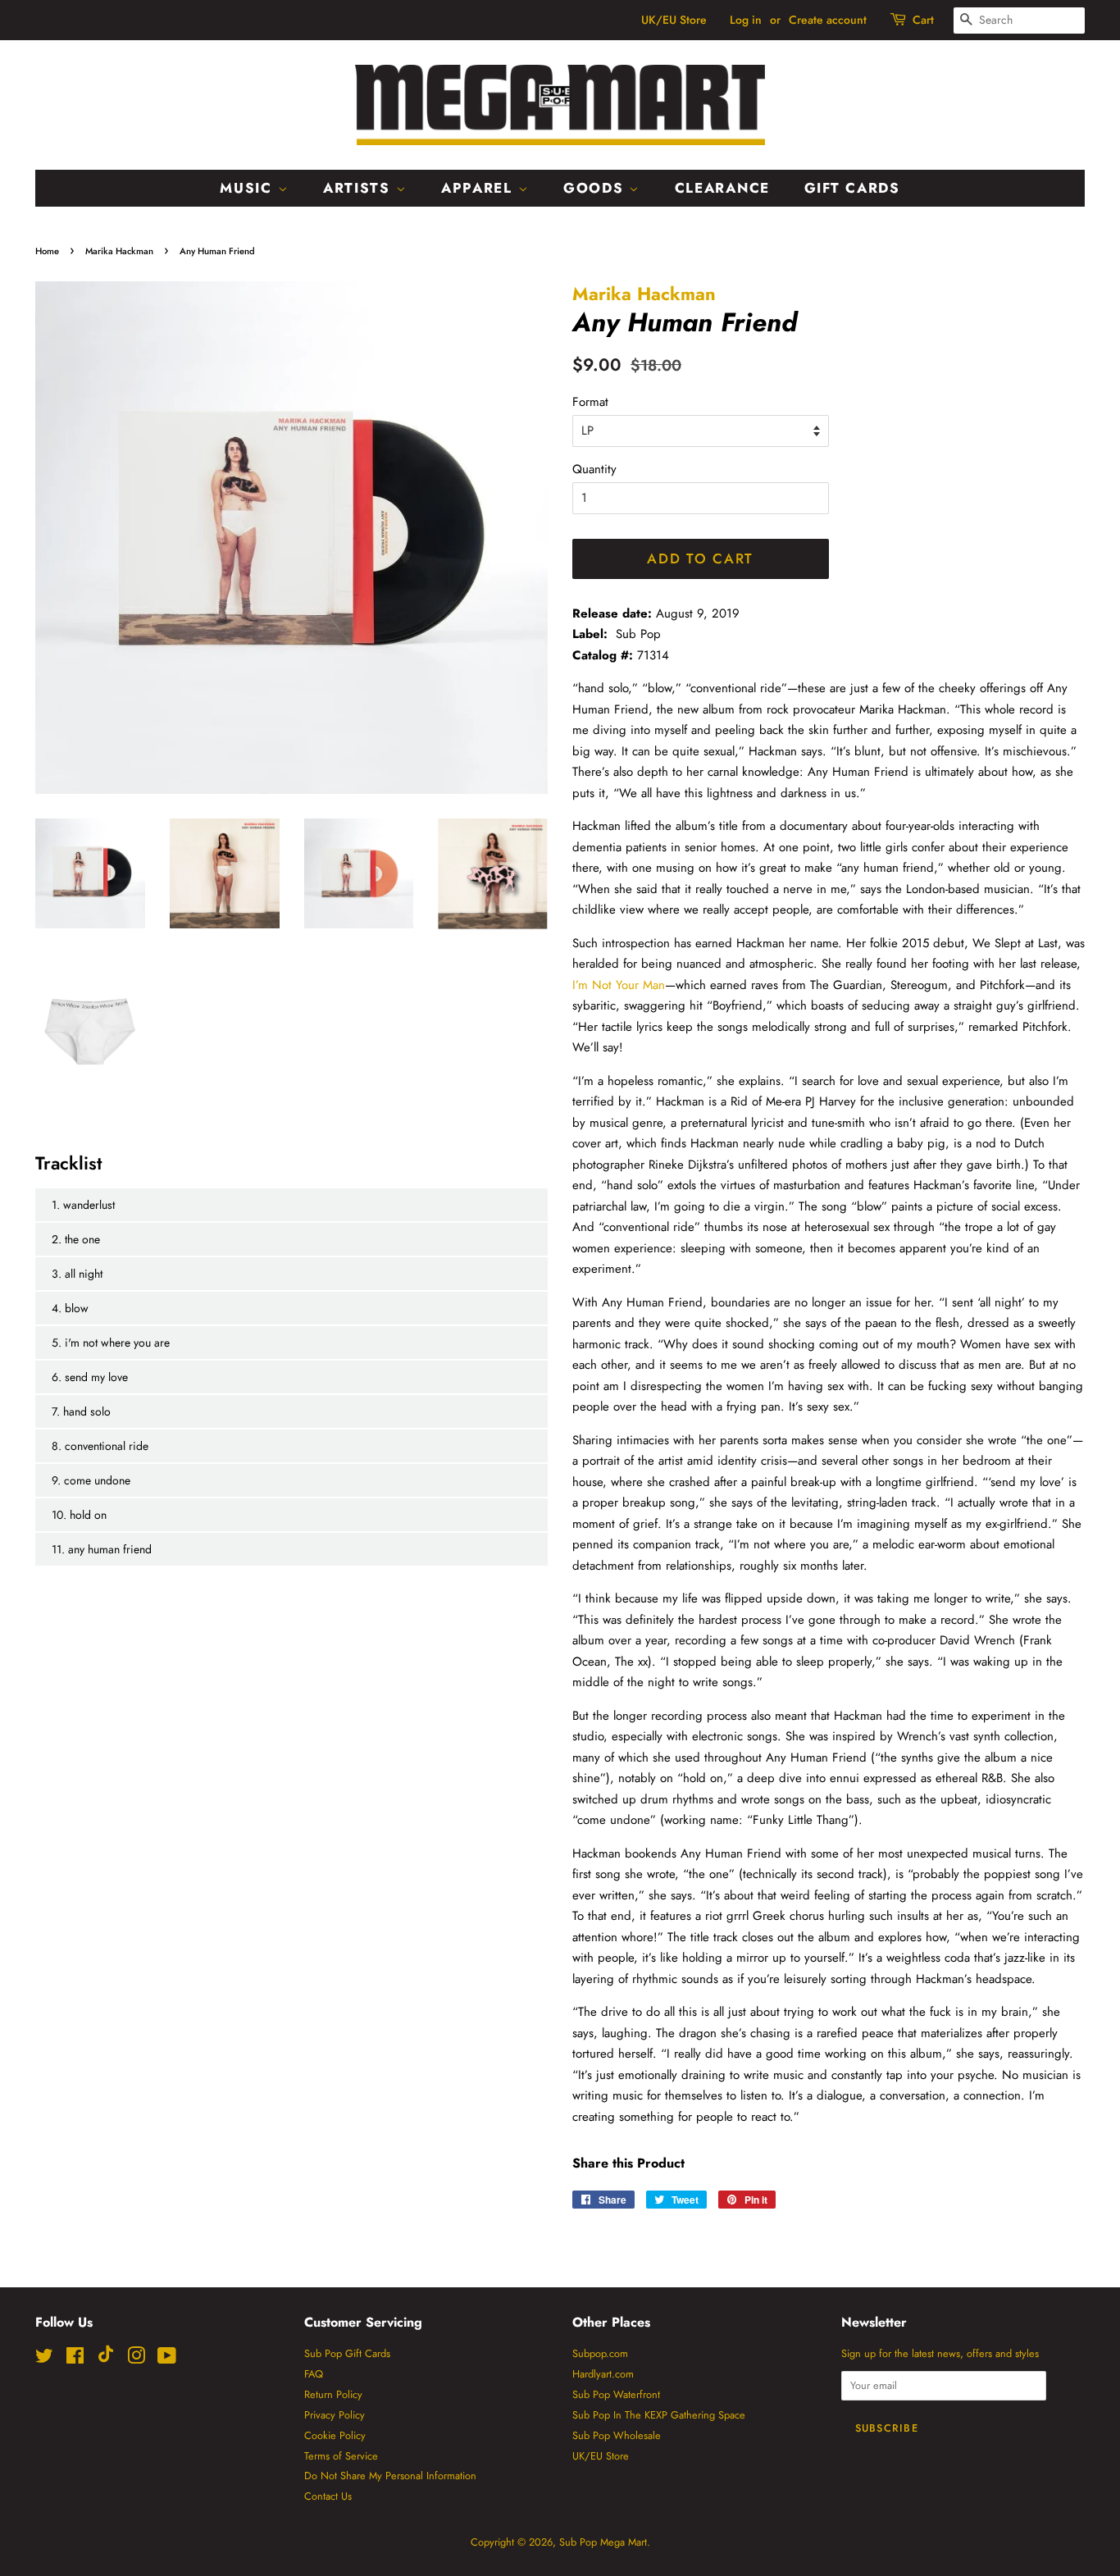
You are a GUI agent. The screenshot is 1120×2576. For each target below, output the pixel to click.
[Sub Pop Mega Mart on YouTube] (167, 2359)
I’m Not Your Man (619, 985)
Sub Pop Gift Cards (347, 2353)
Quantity (594, 469)
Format (590, 402)
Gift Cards (852, 188)
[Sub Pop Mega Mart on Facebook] (75, 2359)
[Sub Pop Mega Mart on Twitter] (44, 2359)
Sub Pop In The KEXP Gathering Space (659, 2415)
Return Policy (333, 2394)
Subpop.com (600, 2353)
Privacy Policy (335, 2415)
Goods (596, 188)
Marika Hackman (119, 251)
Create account (828, 20)
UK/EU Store (674, 20)
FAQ (314, 2374)
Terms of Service (341, 2456)
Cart (923, 20)
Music (248, 188)
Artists (360, 188)
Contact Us (328, 2496)
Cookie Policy (335, 2435)
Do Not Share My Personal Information (390, 2476)
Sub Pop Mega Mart (603, 2542)
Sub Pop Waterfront (616, 2394)
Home (47, 251)
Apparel (480, 188)
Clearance (722, 188)
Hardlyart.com (603, 2374)
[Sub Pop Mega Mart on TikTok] (106, 2359)
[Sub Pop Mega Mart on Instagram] (136, 2359)
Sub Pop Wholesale (617, 2435)
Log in (746, 20)
